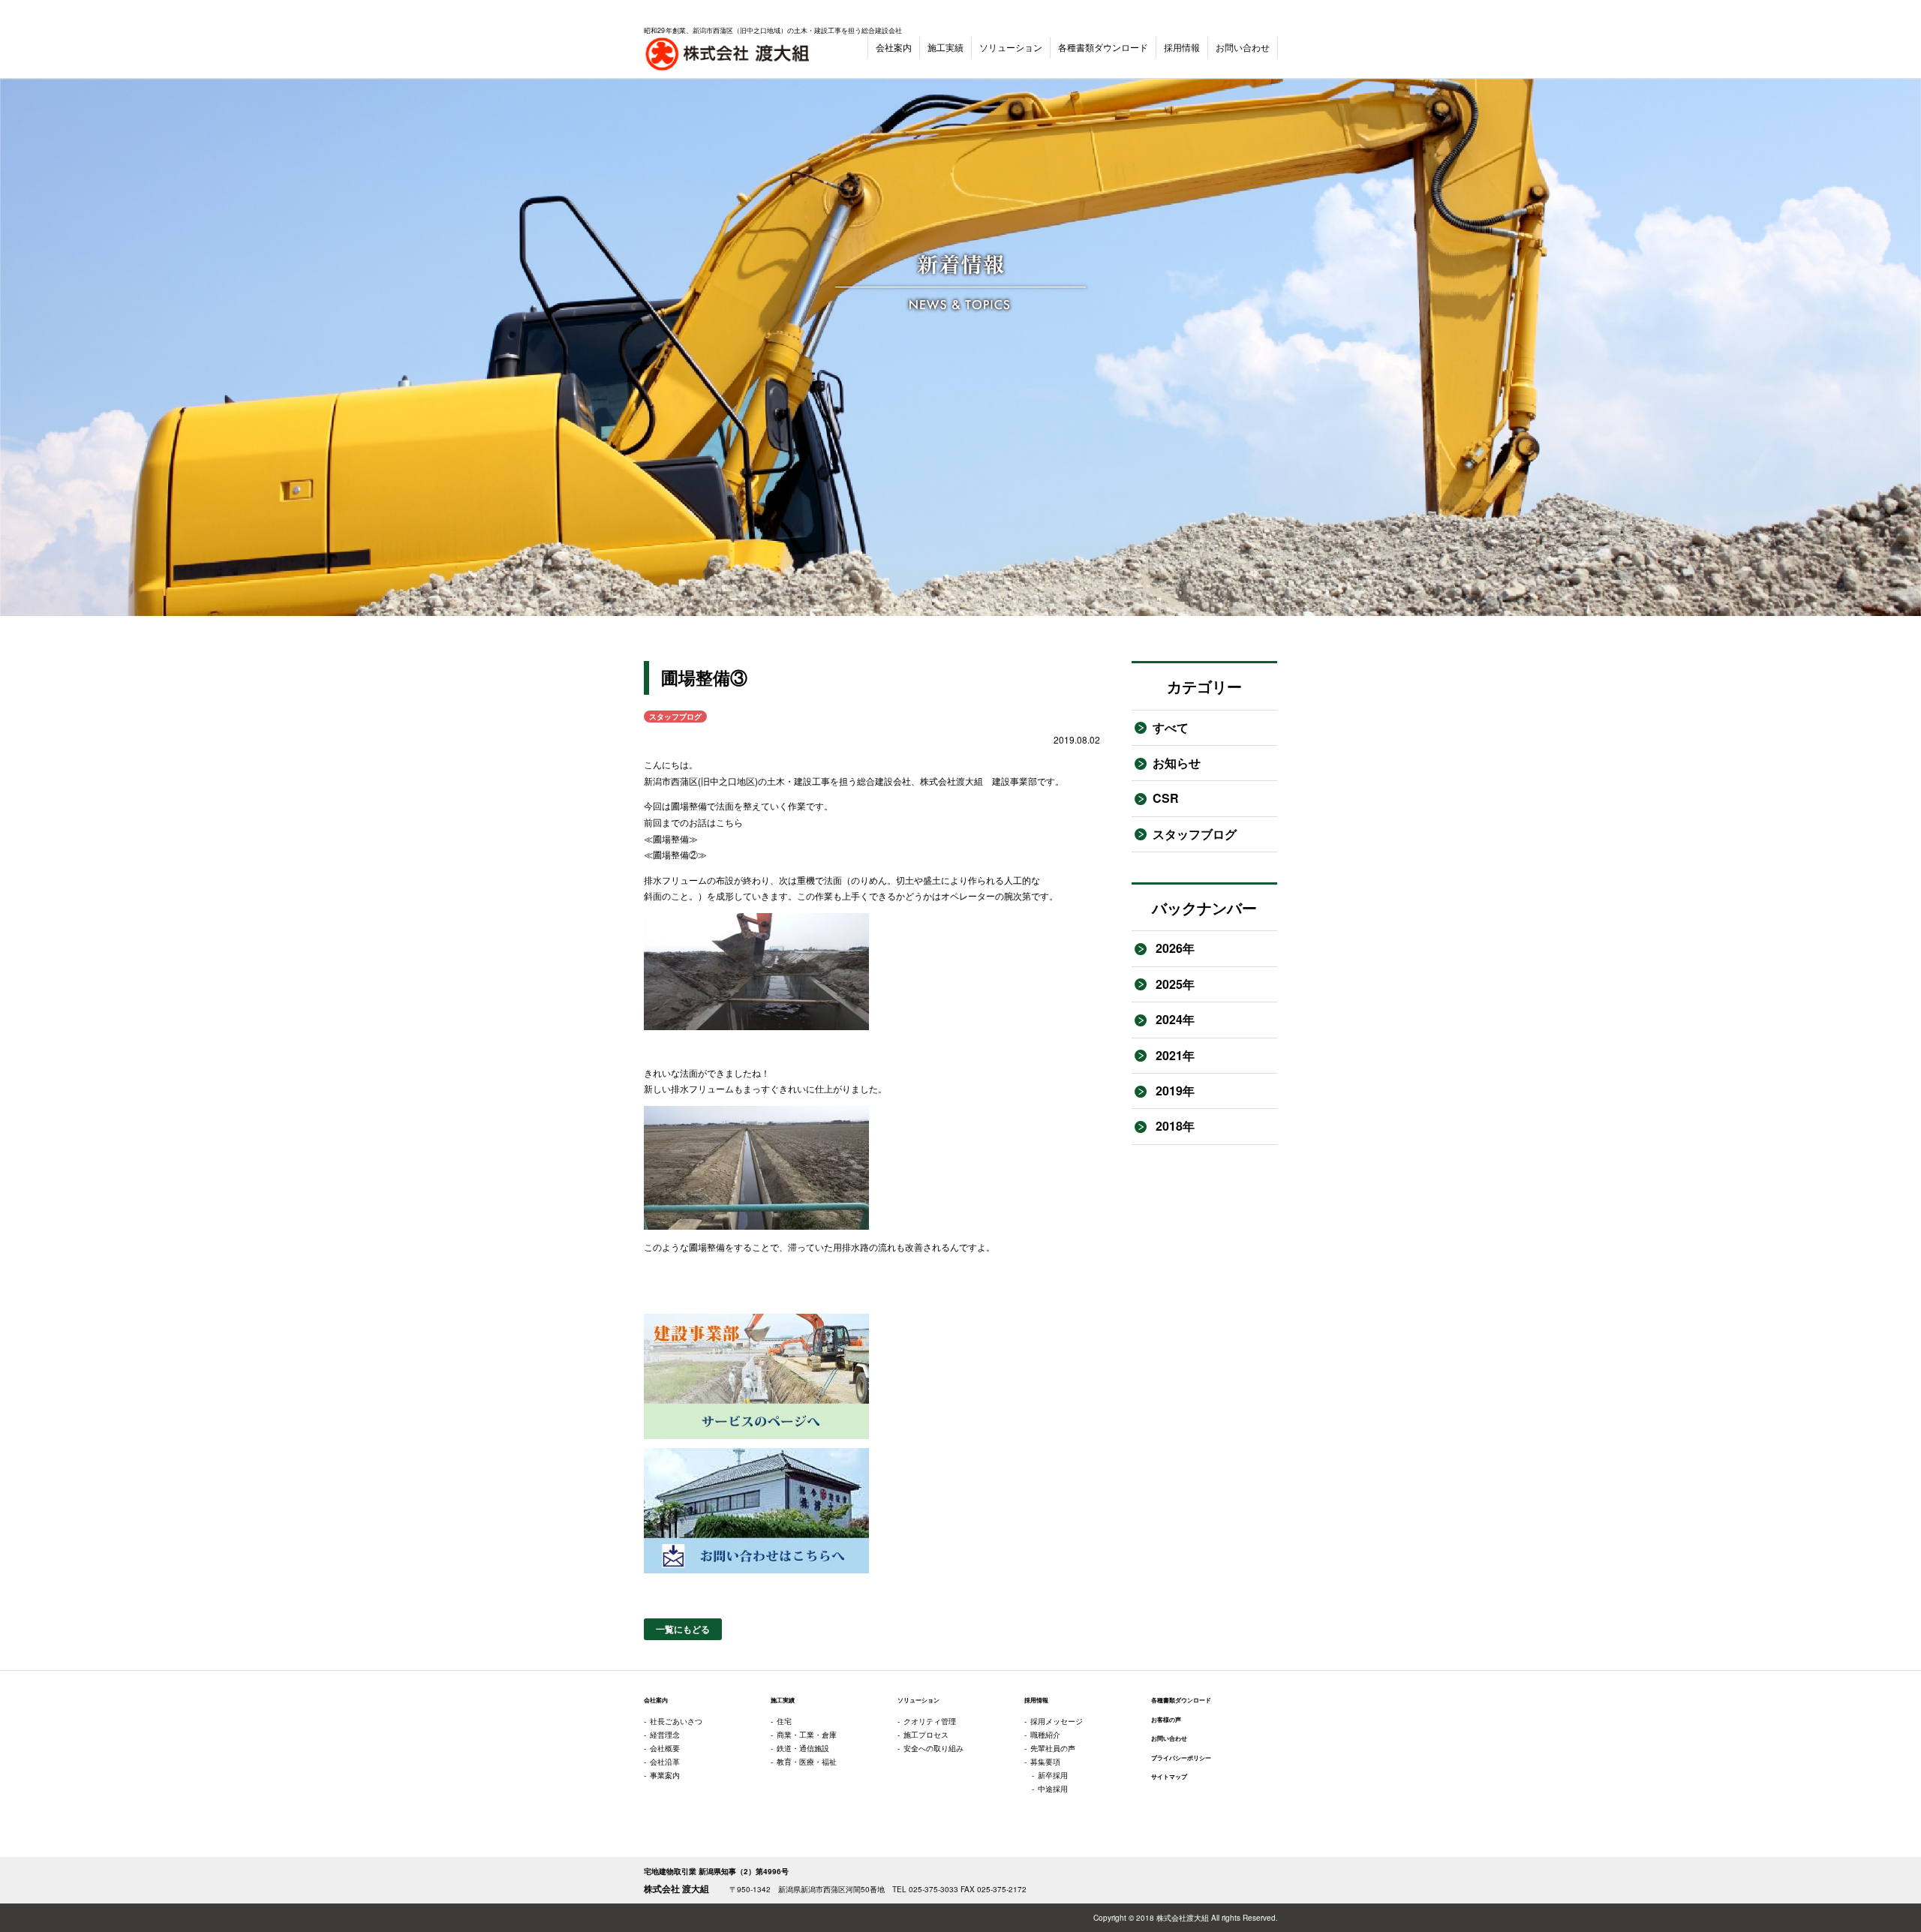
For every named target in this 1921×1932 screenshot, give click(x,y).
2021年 (1174, 1055)
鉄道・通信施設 (803, 1748)
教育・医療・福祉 (807, 1762)
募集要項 (1045, 1762)
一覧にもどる (683, 1629)
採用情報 (1182, 47)
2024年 (1174, 1019)
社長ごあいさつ (676, 1721)
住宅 (784, 1721)
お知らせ (1177, 763)
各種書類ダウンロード (1103, 47)
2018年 (1174, 1126)
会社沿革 (665, 1762)
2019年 (1174, 1091)
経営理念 (665, 1735)
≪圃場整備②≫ (675, 854)
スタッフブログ (1195, 834)
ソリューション (1011, 47)
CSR (1166, 798)
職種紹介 (1045, 1735)
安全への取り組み (933, 1748)
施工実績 (945, 47)
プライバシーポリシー (1181, 1758)
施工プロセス (926, 1735)
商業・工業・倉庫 (807, 1735)
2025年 (1174, 984)
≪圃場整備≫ (671, 838)
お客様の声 (1166, 1720)
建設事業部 (1015, 781)
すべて (1171, 727)
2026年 (1174, 948)
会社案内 (894, 47)
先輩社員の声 (1053, 1748)
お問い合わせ (1243, 47)
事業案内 (665, 1775)
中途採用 (1053, 1789)
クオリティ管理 (930, 1721)
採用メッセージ (1057, 1721)
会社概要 (665, 1748)
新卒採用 (1053, 1775)
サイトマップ (1169, 1777)
